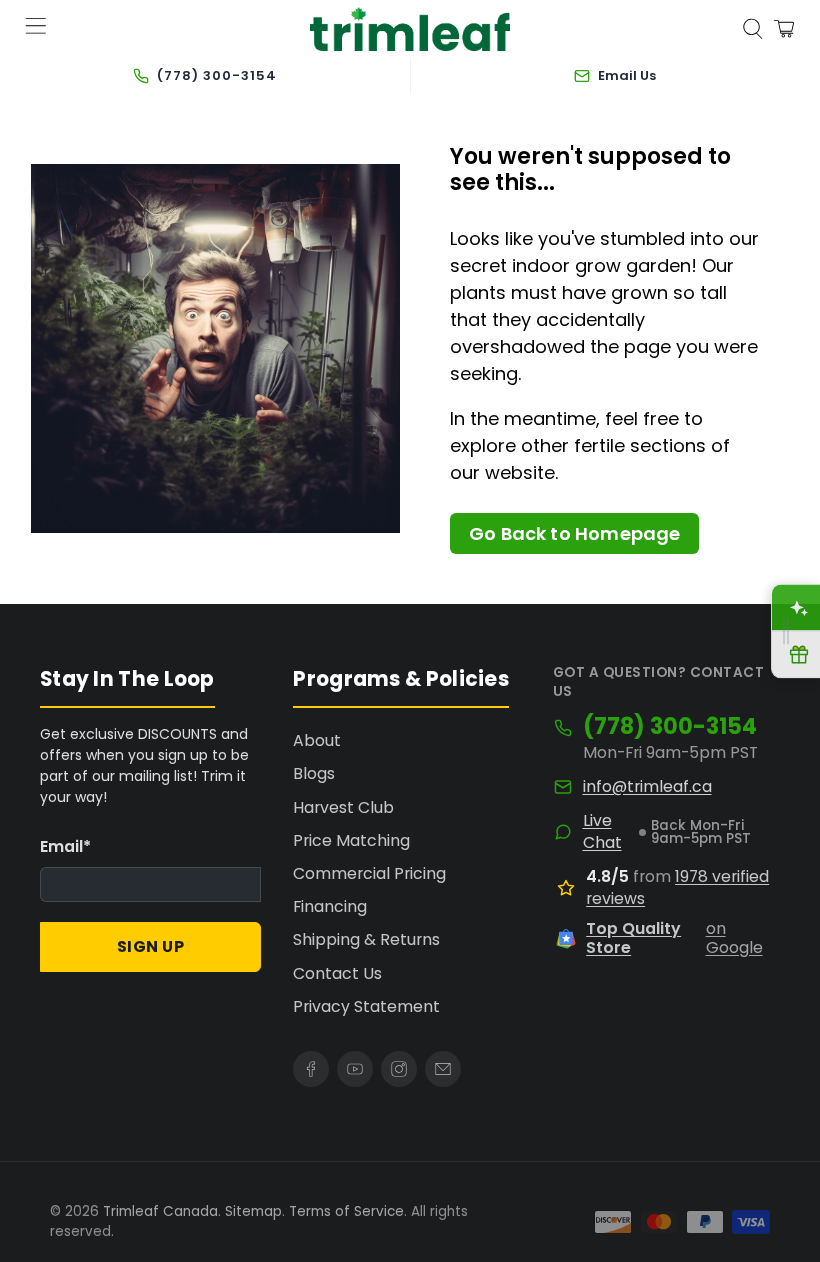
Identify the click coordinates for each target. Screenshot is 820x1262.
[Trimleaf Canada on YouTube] (355, 1069)
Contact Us (337, 973)
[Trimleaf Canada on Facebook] (311, 1069)
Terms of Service (346, 1211)
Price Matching (351, 840)
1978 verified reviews (677, 887)
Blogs (314, 773)
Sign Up (151, 946)
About (317, 740)
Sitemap (253, 1211)
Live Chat (602, 832)
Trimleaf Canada (160, 1211)
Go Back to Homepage (574, 533)
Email (65, 846)
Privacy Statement (366, 1006)
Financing (330, 906)
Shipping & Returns (366, 939)
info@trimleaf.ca (647, 787)
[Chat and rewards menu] (786, 631)
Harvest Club (343, 807)
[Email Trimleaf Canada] (443, 1069)
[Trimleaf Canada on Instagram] (399, 1069)
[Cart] (784, 29)
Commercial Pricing (369, 873)
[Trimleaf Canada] (410, 29)
